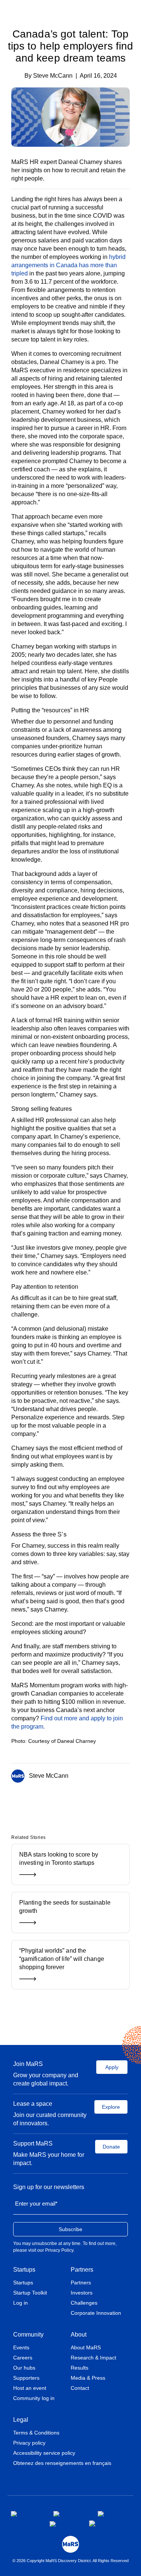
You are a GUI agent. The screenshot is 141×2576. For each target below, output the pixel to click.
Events (21, 2347)
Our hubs (24, 2368)
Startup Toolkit (30, 2293)
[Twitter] (69, 1801)
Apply (112, 2067)
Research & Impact (93, 2358)
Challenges (84, 2303)
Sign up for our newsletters (49, 2187)
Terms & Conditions (36, 2433)
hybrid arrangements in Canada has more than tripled (68, 265)
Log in (20, 2303)
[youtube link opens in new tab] (63, 2524)
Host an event (30, 2388)
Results (80, 2368)
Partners (82, 2270)
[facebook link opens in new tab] (26, 2514)
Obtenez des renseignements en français (62, 2463)
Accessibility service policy (44, 2453)
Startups (24, 2270)
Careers (23, 2358)
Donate (111, 2147)
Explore (111, 2107)
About (79, 2334)
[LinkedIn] (80, 1801)
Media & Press (88, 2378)
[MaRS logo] (70, 2544)
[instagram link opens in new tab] (70, 2514)
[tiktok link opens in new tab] (93, 2523)
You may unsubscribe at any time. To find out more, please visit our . (65, 2247)
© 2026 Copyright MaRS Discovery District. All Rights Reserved (70, 2561)
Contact (80, 2388)
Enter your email (36, 2204)
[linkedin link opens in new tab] (111, 2514)
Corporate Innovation (96, 2313)
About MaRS (86, 2347)
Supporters (26, 2378)
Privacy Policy (59, 2250)
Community (28, 2334)
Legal (21, 2420)
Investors (82, 2293)
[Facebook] (58, 1801)
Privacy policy (29, 2443)
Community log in (34, 2398)
